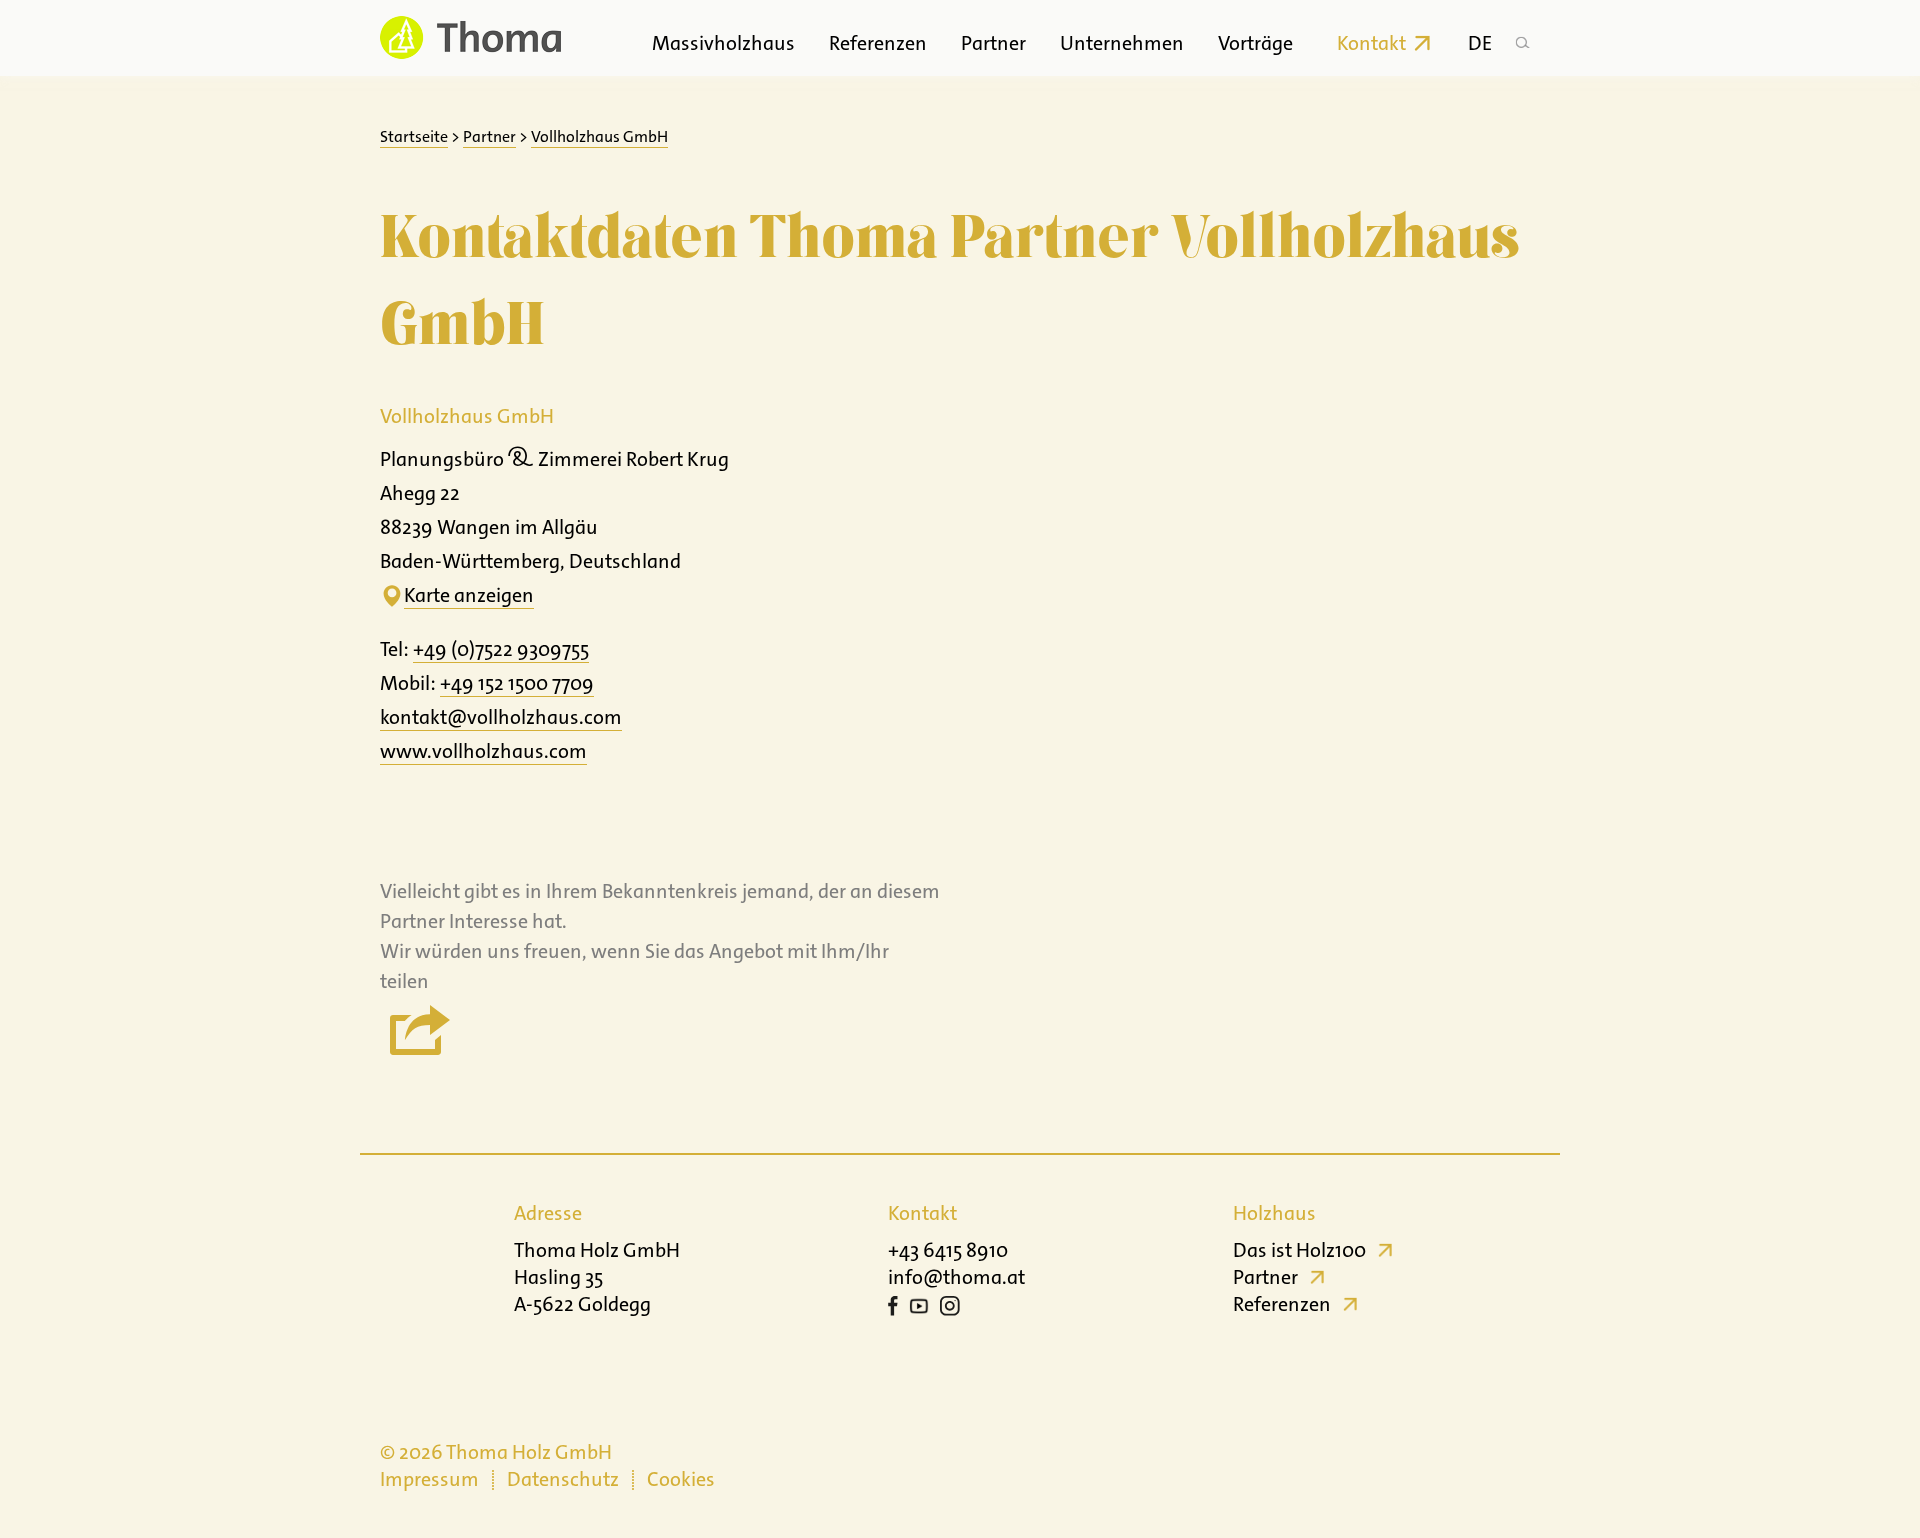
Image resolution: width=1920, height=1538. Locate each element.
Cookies (681, 1479)
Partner (993, 43)
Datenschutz (563, 1479)
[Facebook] (893, 1309)
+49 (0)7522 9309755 (501, 649)
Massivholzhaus (723, 43)
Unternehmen (1122, 43)
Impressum (429, 1479)
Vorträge (1255, 43)
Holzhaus (1274, 1213)
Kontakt (1371, 43)
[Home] (470, 37)
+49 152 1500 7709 (517, 683)
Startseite (414, 136)
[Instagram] (950, 1309)
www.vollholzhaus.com (483, 751)
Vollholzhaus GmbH (599, 136)
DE (1480, 43)
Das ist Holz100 (1299, 1250)
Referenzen (878, 43)
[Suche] (1522, 38)
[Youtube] (919, 1309)
